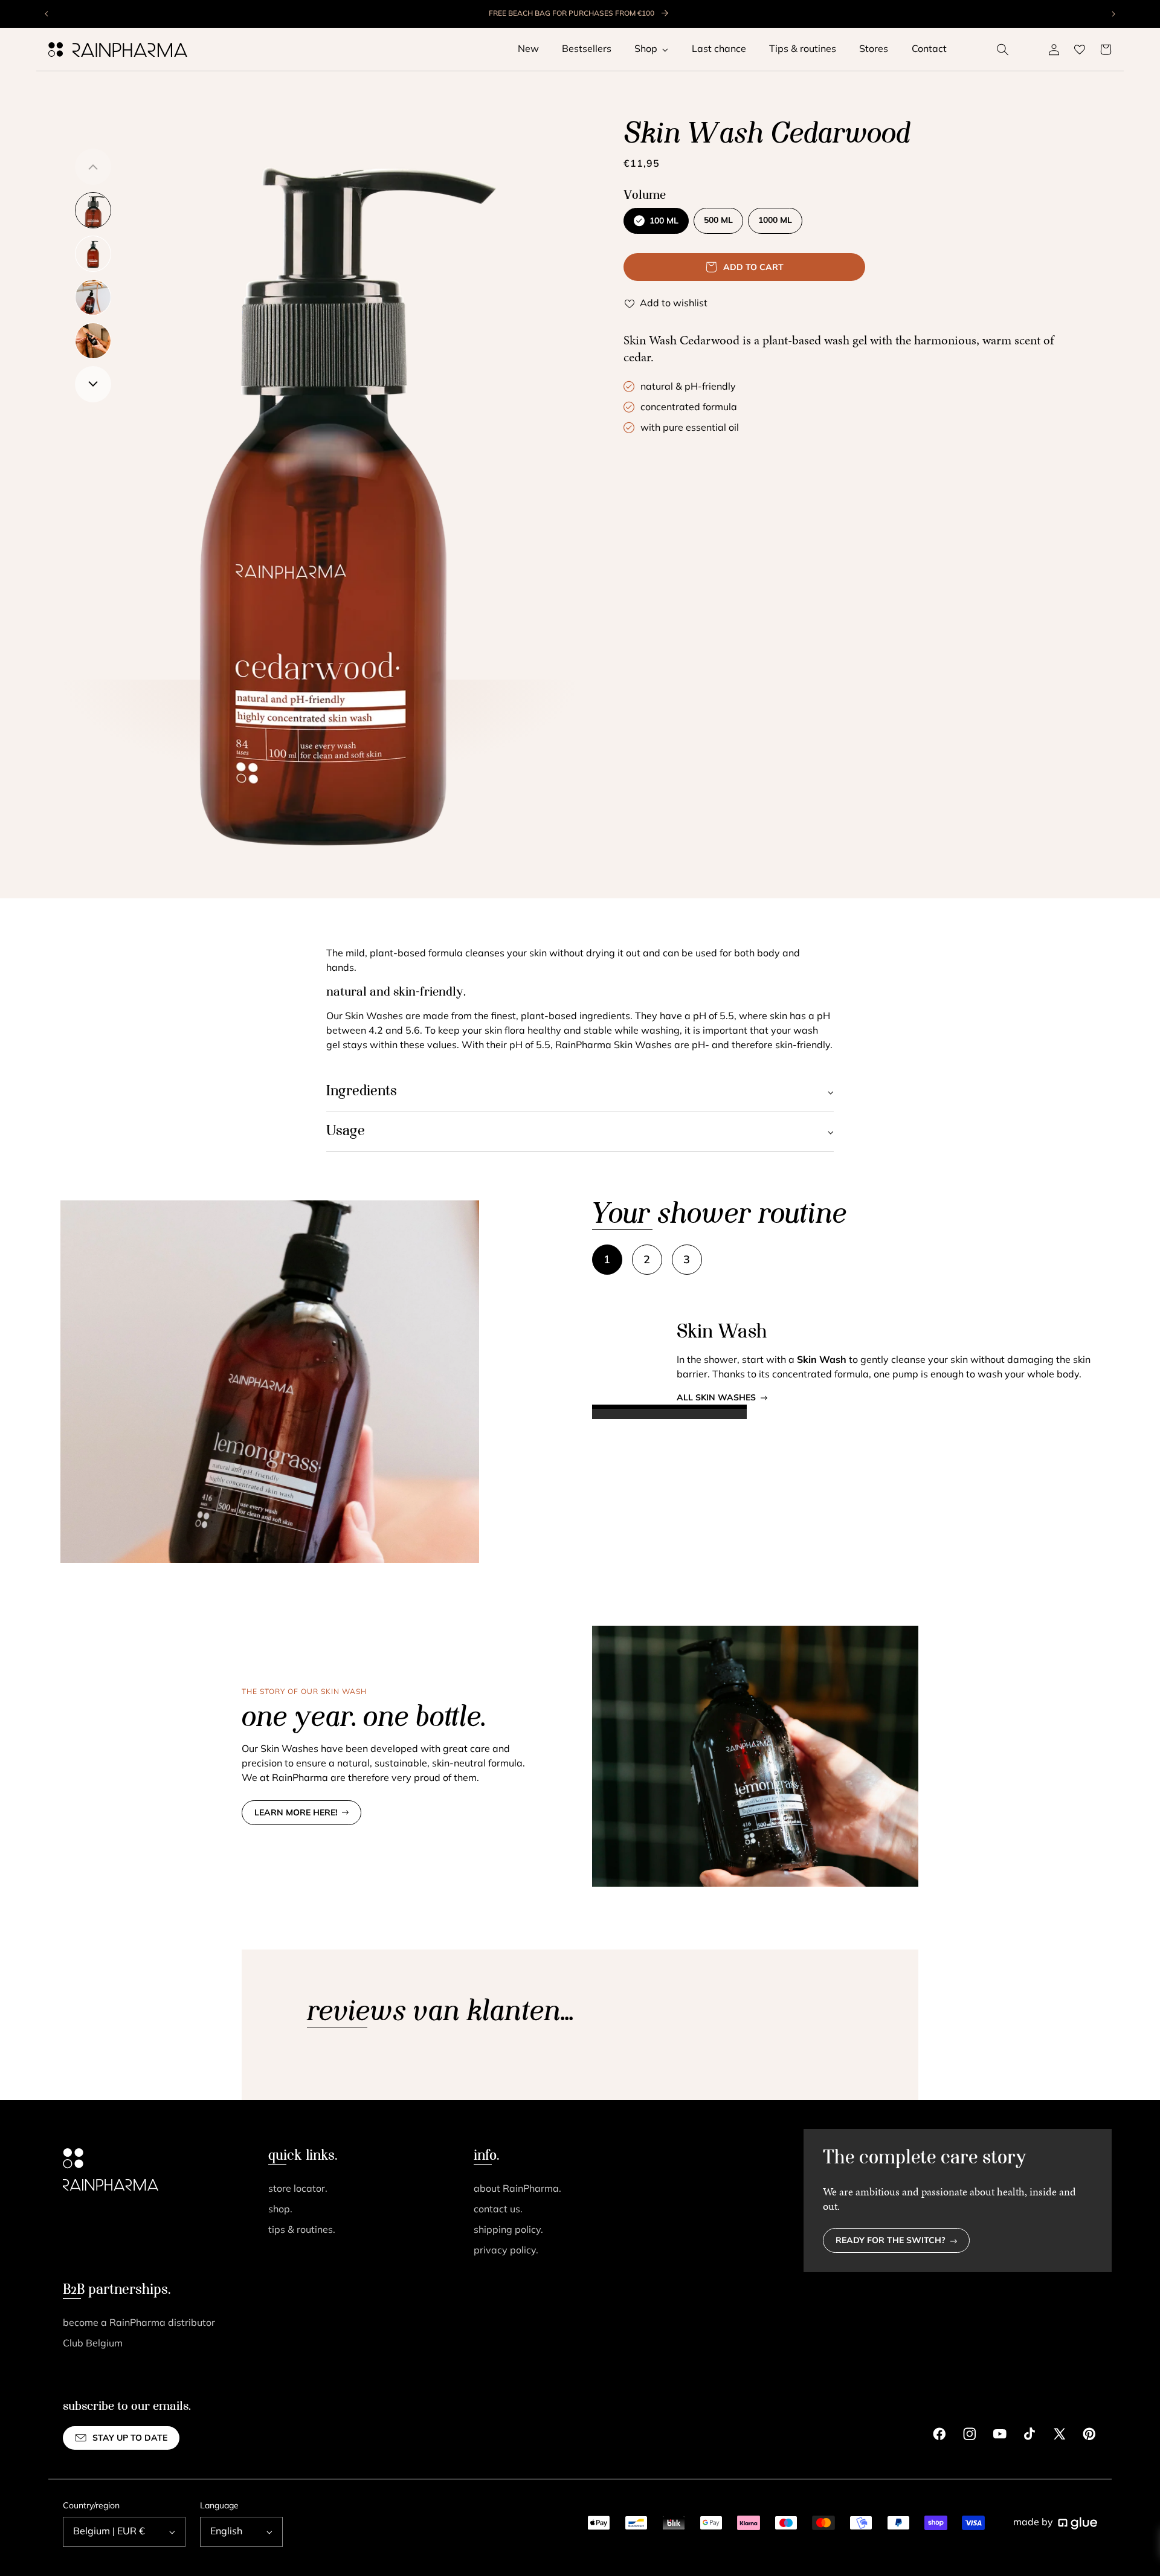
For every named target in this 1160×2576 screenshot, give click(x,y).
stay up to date (130, 2439)
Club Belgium (93, 2344)
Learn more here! (296, 1813)
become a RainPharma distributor (139, 2323)
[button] (1003, 50)
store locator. (298, 2189)
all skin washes (716, 1398)
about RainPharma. (517, 2189)
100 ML (664, 221)
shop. (280, 2210)
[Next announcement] (1113, 14)
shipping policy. (508, 2230)
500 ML (718, 221)
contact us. (498, 2210)
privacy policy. (506, 2251)
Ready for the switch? (891, 2241)
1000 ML (775, 221)
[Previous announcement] (47, 14)
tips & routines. (302, 2230)
